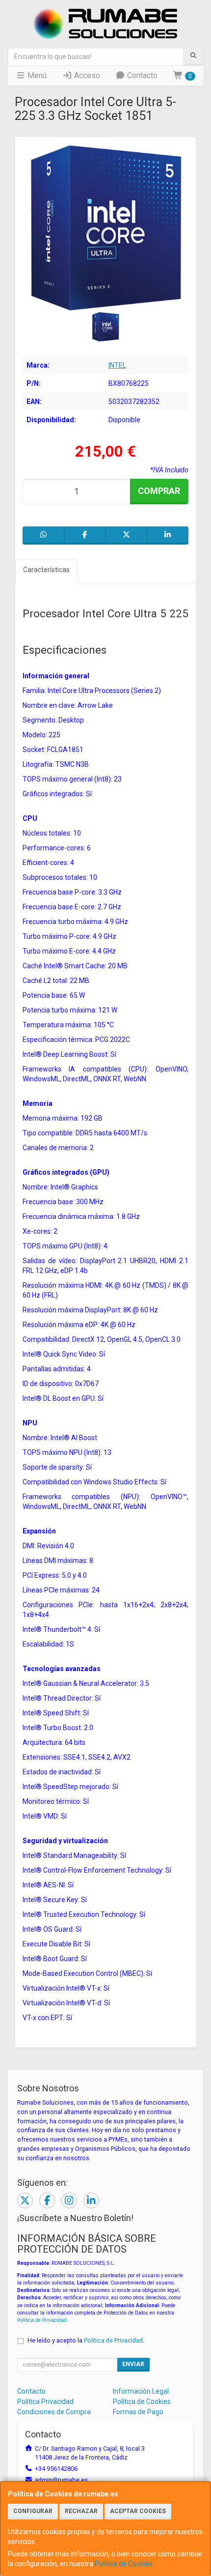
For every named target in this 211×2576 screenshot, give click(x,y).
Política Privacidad (45, 2402)
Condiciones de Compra (54, 2412)
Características (46, 570)
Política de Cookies (124, 2564)
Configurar (33, 2511)
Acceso (86, 75)
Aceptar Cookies (138, 2511)
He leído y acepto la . (86, 2340)
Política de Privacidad (42, 2320)
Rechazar (81, 2511)
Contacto (141, 75)
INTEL (117, 365)
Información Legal (141, 2391)
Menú (36, 75)
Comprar (159, 491)
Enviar (133, 2364)
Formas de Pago (138, 2412)
